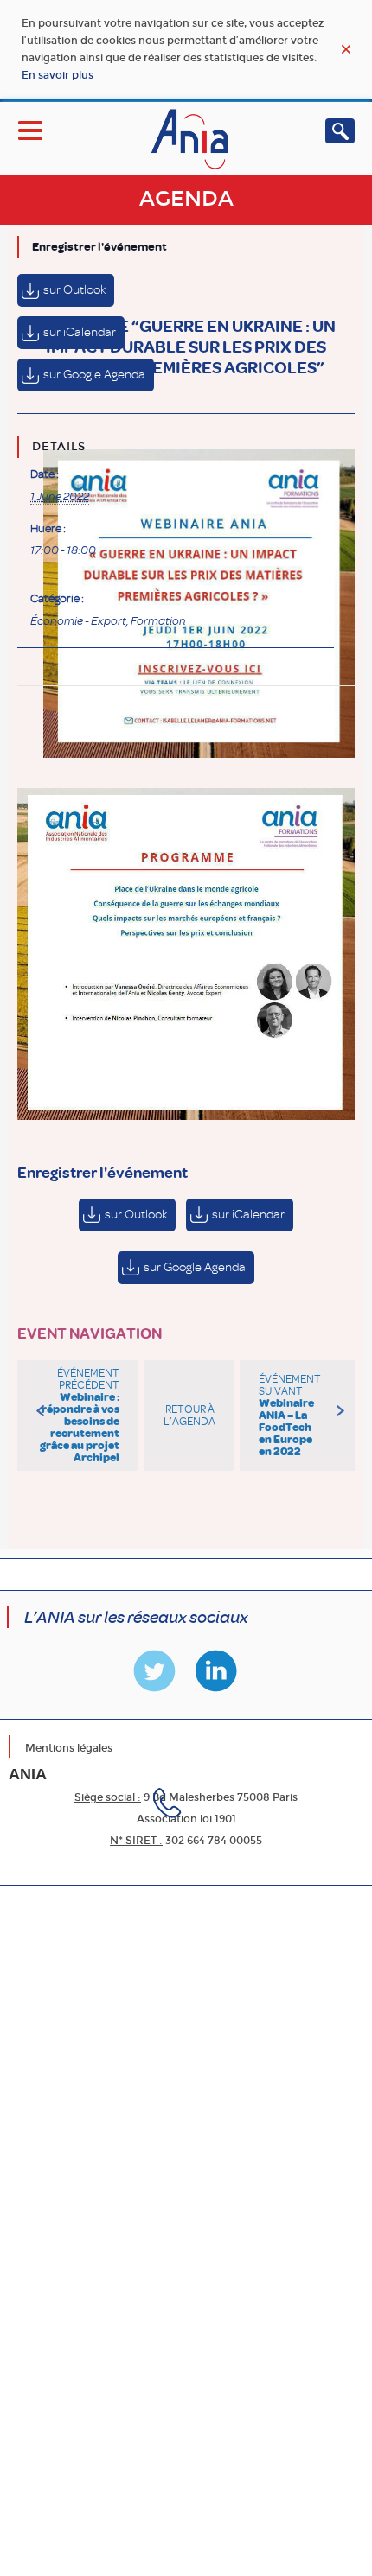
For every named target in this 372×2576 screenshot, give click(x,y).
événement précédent (80, 1415)
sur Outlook (74, 290)
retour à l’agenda (189, 1415)
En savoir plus (58, 75)
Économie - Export (78, 621)
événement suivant (290, 1415)
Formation (158, 621)
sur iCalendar (80, 332)
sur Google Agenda (94, 375)
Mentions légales (69, 1748)
